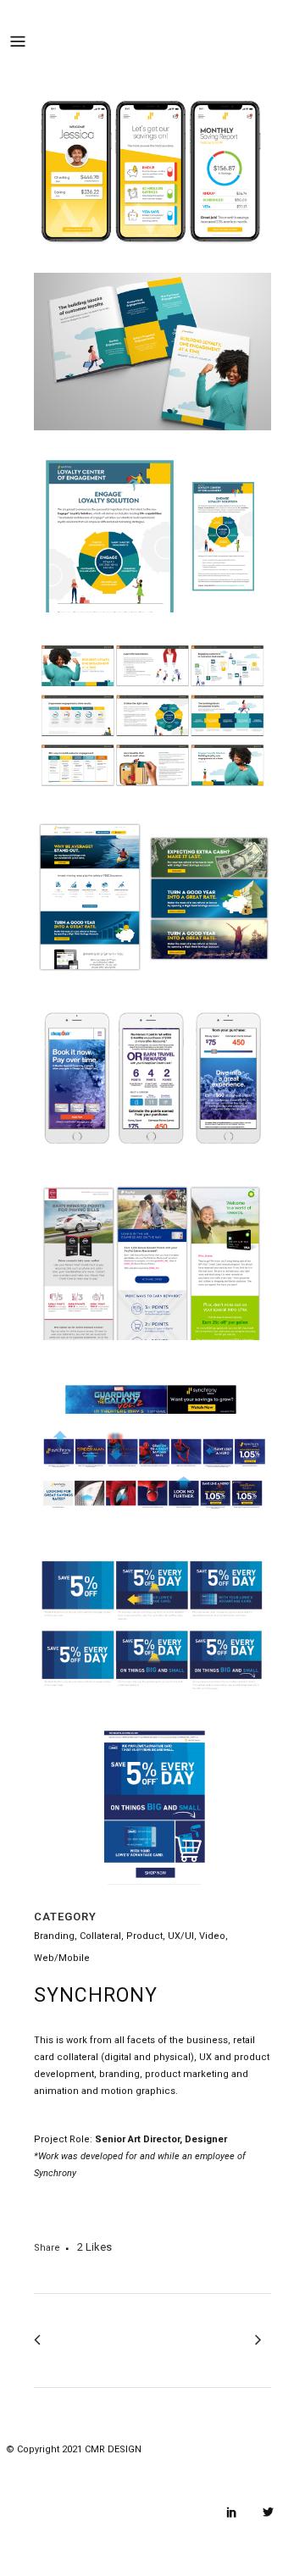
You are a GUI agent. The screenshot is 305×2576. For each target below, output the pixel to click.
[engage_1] (152, 443)
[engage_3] (152, 807)
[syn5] (152, 1716)
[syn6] (152, 1897)
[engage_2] (152, 625)
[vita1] (152, 261)
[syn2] (152, 988)
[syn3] (152, 1170)
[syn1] (152, 1352)
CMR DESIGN (113, 2449)
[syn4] (152, 1534)
